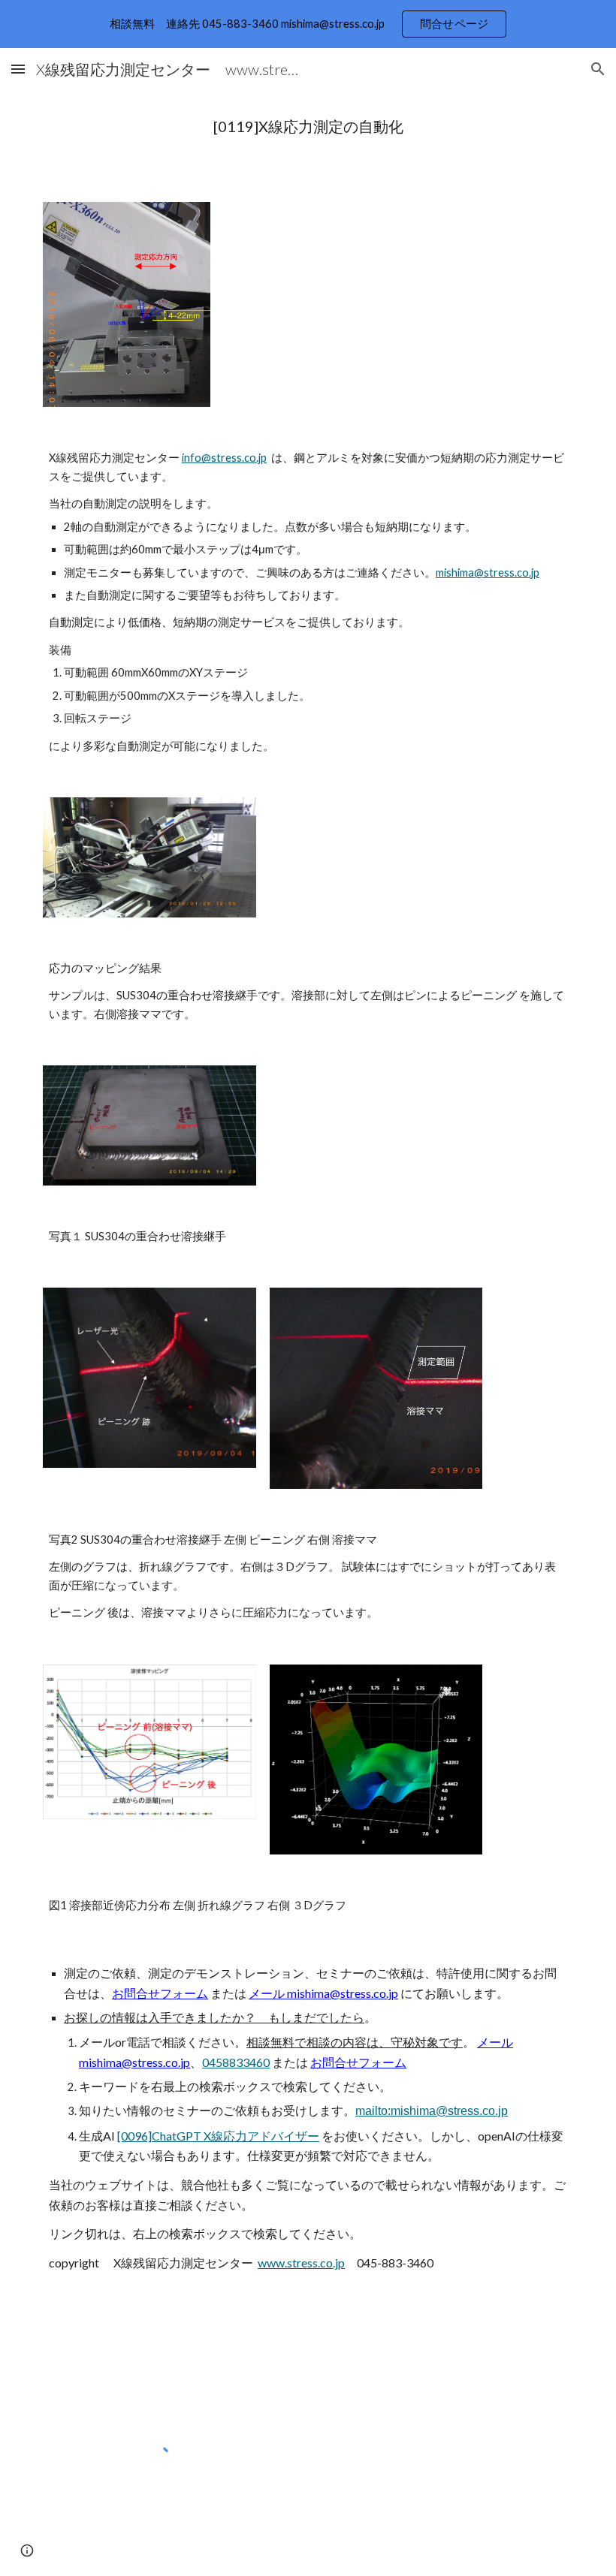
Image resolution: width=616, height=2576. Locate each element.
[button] (18, 69)
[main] (308, 127)
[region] (308, 24)
